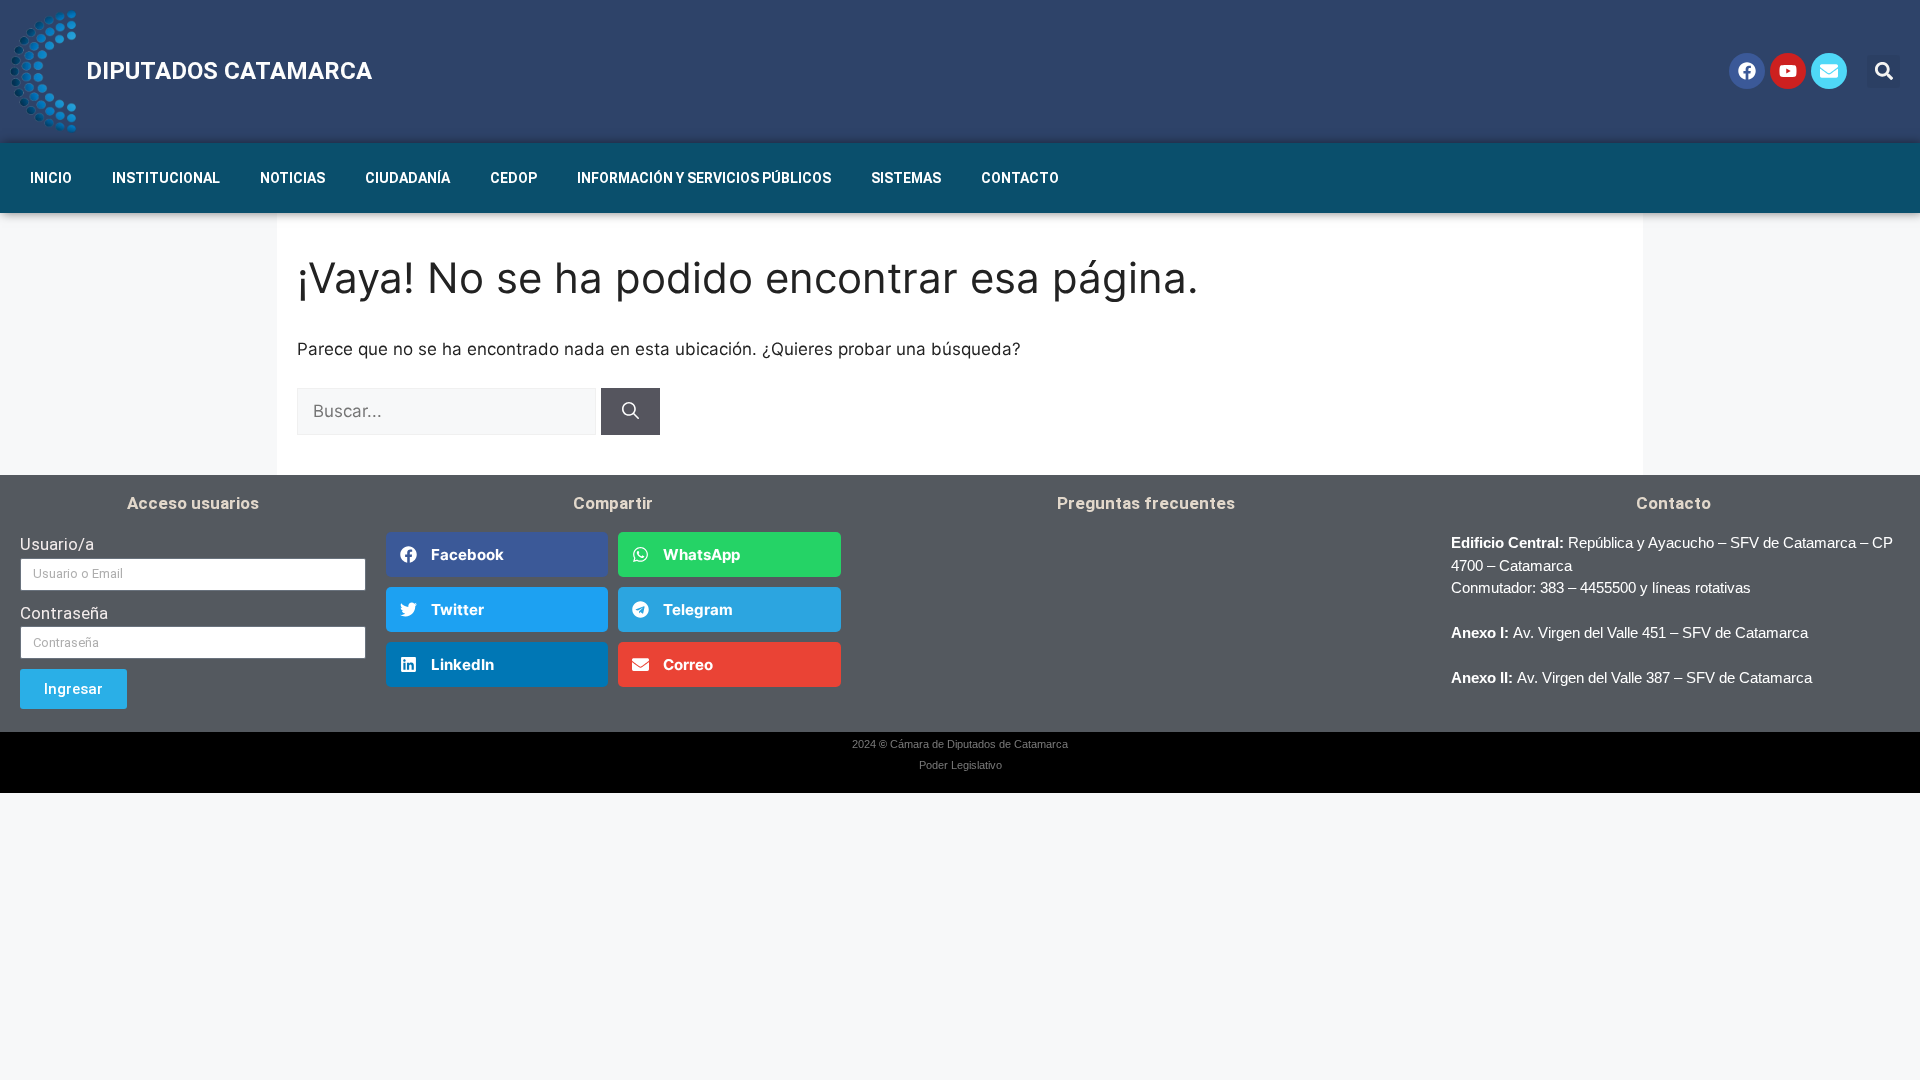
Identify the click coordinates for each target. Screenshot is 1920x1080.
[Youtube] (1788, 71)
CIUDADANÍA (407, 178)
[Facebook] (1747, 71)
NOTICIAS (292, 178)
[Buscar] (630, 412)
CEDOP (513, 178)
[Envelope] (1829, 71)
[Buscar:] (449, 411)
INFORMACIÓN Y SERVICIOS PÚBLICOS (704, 178)
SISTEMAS (906, 178)
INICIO (51, 178)
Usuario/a (57, 544)
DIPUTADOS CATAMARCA (229, 71)
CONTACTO (1020, 178)
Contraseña (64, 613)
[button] (1883, 71)
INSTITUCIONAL (166, 178)
